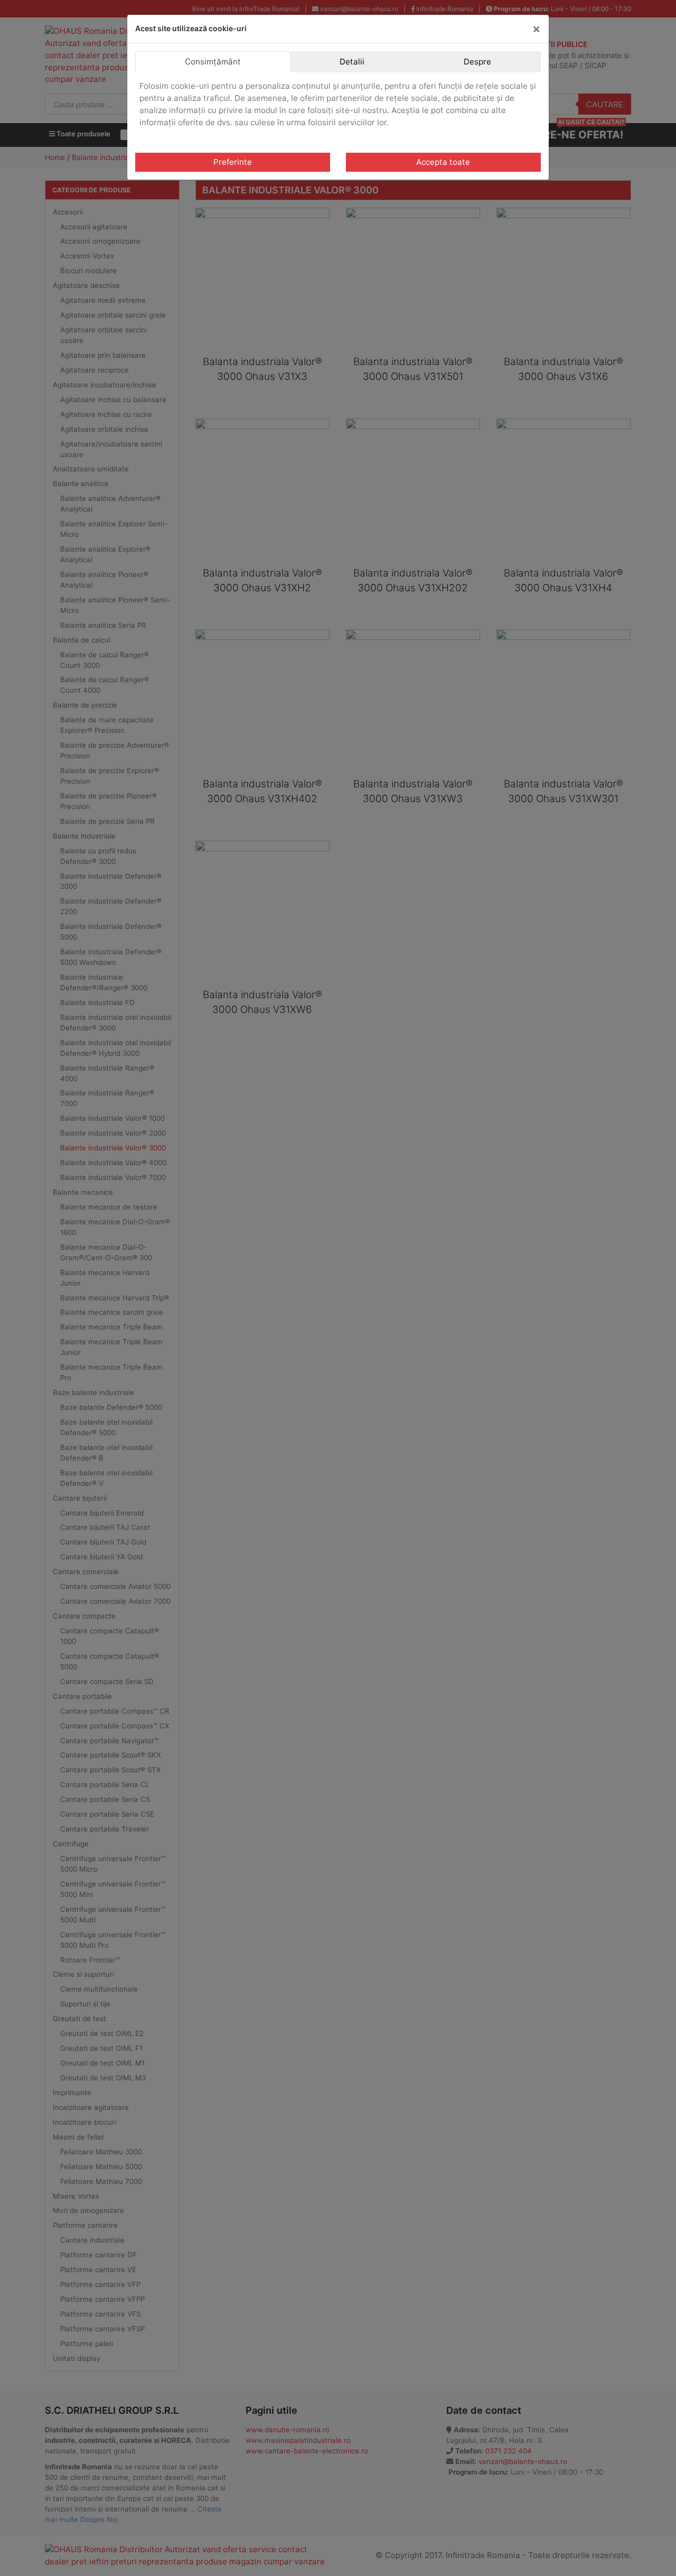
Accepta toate (443, 162)
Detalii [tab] (352, 62)
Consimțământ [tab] (213, 62)
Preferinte (233, 162)
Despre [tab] (477, 62)
